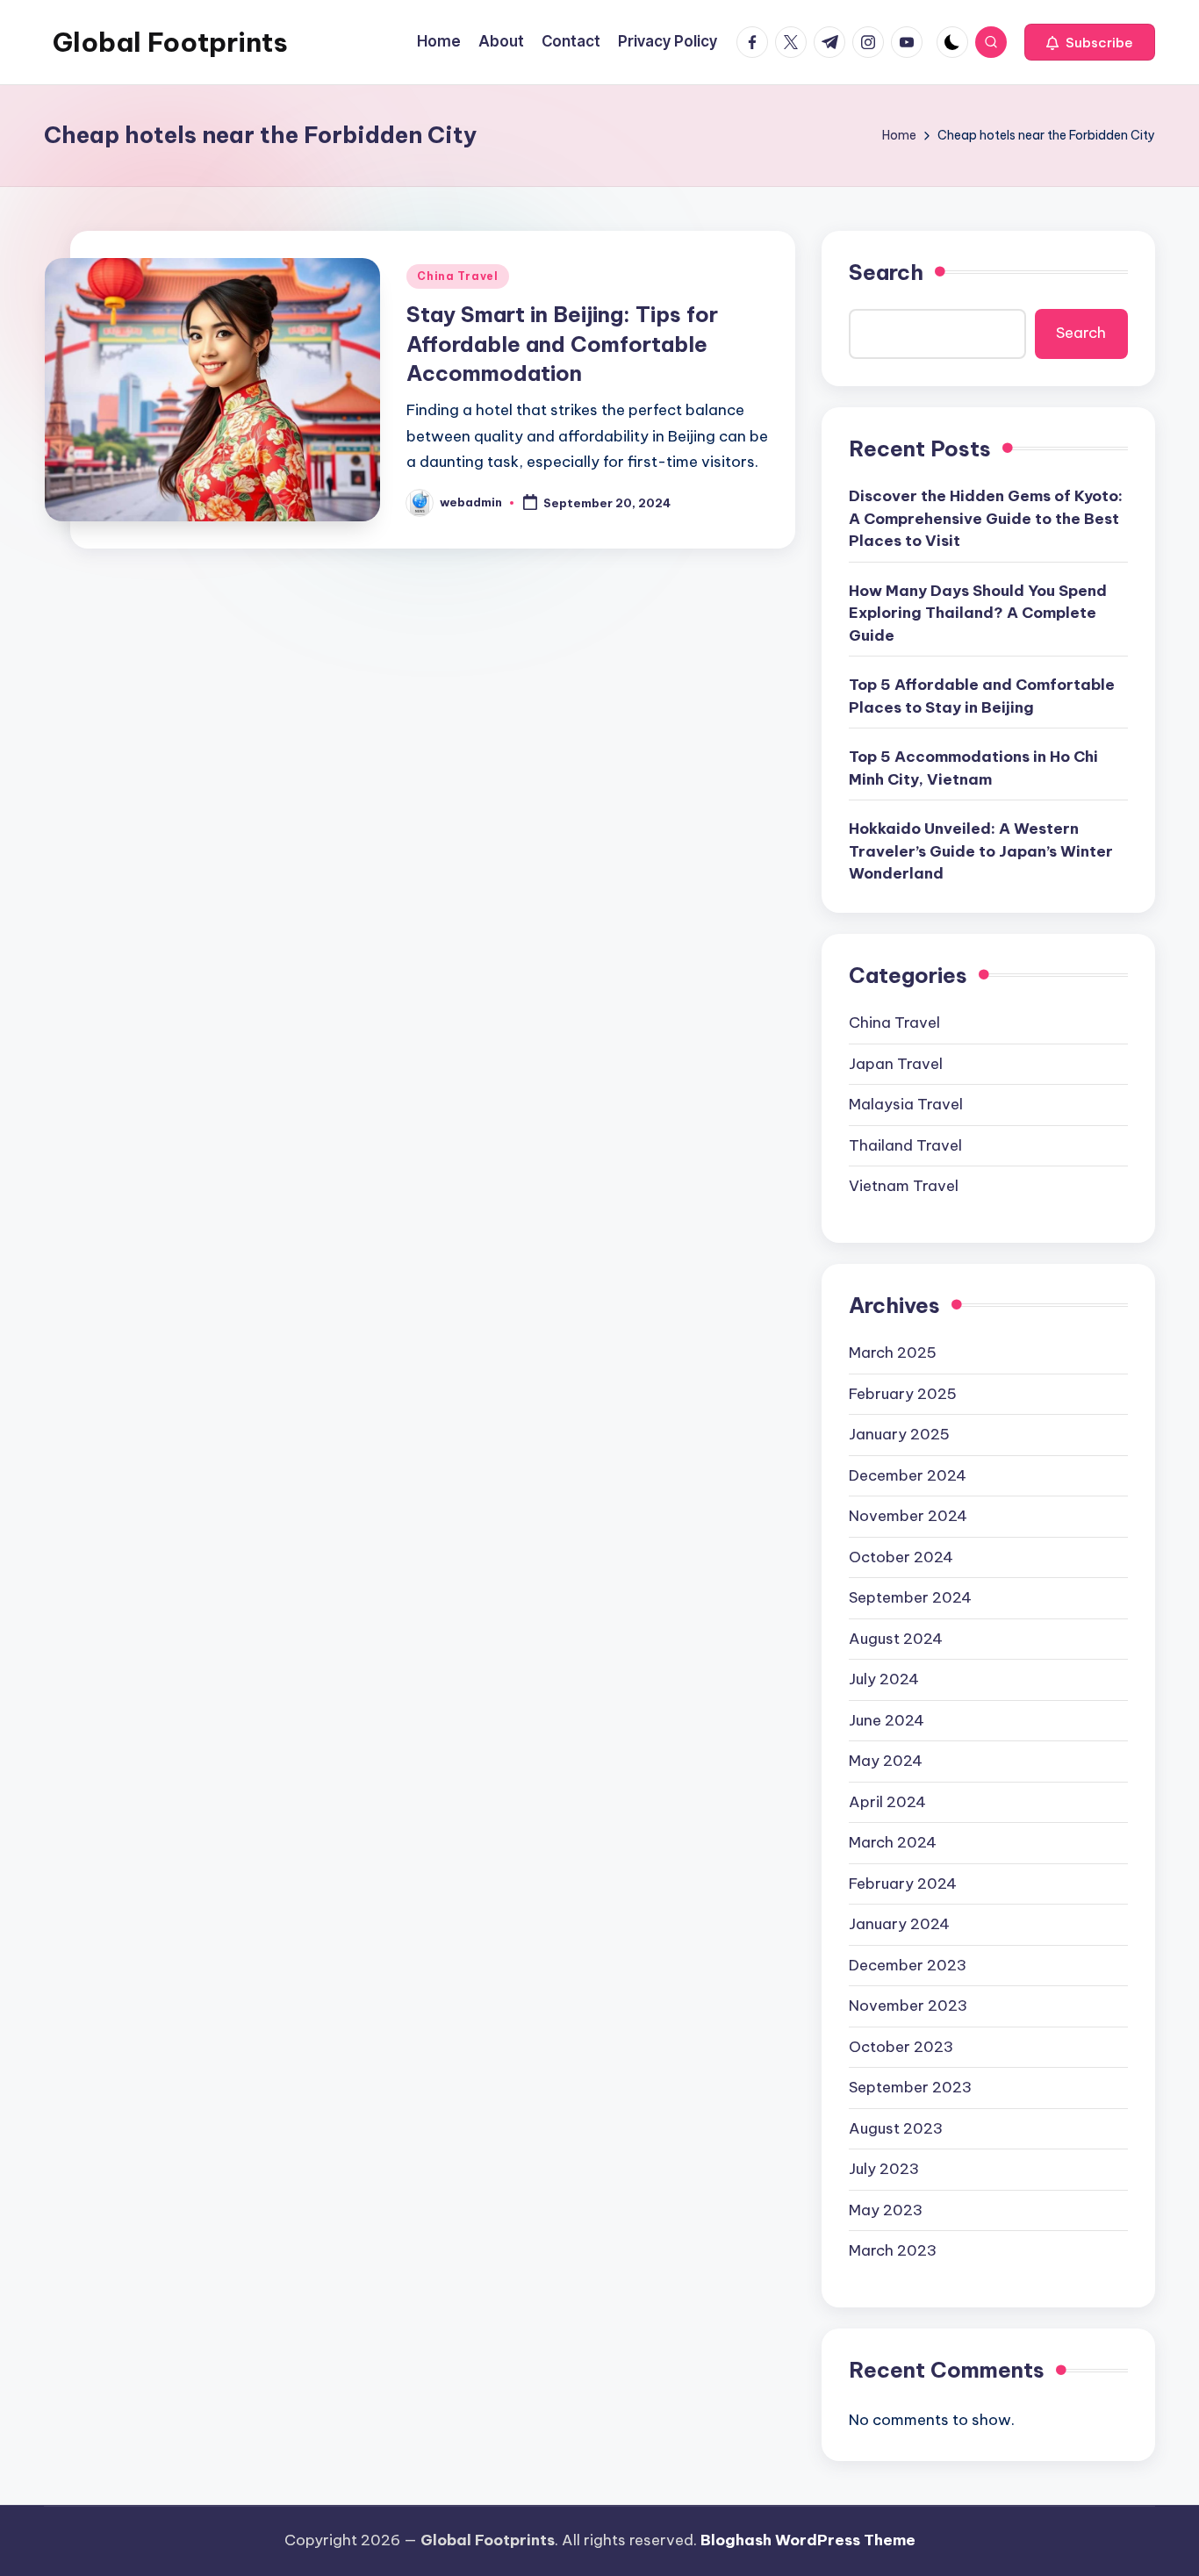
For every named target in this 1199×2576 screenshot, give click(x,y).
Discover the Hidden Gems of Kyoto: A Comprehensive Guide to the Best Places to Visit (986, 518)
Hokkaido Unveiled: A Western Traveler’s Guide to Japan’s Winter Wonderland (981, 851)
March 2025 (893, 1353)
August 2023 (896, 2128)
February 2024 (903, 1884)
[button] (1090, 42)
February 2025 (903, 1394)
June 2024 (887, 1720)
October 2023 (901, 2047)
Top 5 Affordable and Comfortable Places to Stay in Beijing (982, 696)
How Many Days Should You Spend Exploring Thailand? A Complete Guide (978, 613)
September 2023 (910, 2087)
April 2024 (887, 1802)
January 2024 (899, 1924)
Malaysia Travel (906, 1104)
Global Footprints (170, 42)
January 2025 (899, 1434)
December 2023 (908, 1965)
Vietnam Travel (904, 1186)
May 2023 (886, 2210)
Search (886, 272)
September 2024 (910, 1597)
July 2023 (884, 2169)
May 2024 (886, 1761)
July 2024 (884, 1679)
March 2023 (893, 2250)
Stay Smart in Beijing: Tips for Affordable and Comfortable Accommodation (562, 344)
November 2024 (908, 1516)
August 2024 (896, 1639)
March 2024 (893, 1842)
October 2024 (901, 1557)
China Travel (458, 276)
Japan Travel (896, 1064)
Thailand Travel (905, 1145)
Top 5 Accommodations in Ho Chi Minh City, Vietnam (973, 768)
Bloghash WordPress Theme (808, 2540)
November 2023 (908, 2006)
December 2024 (908, 1475)
